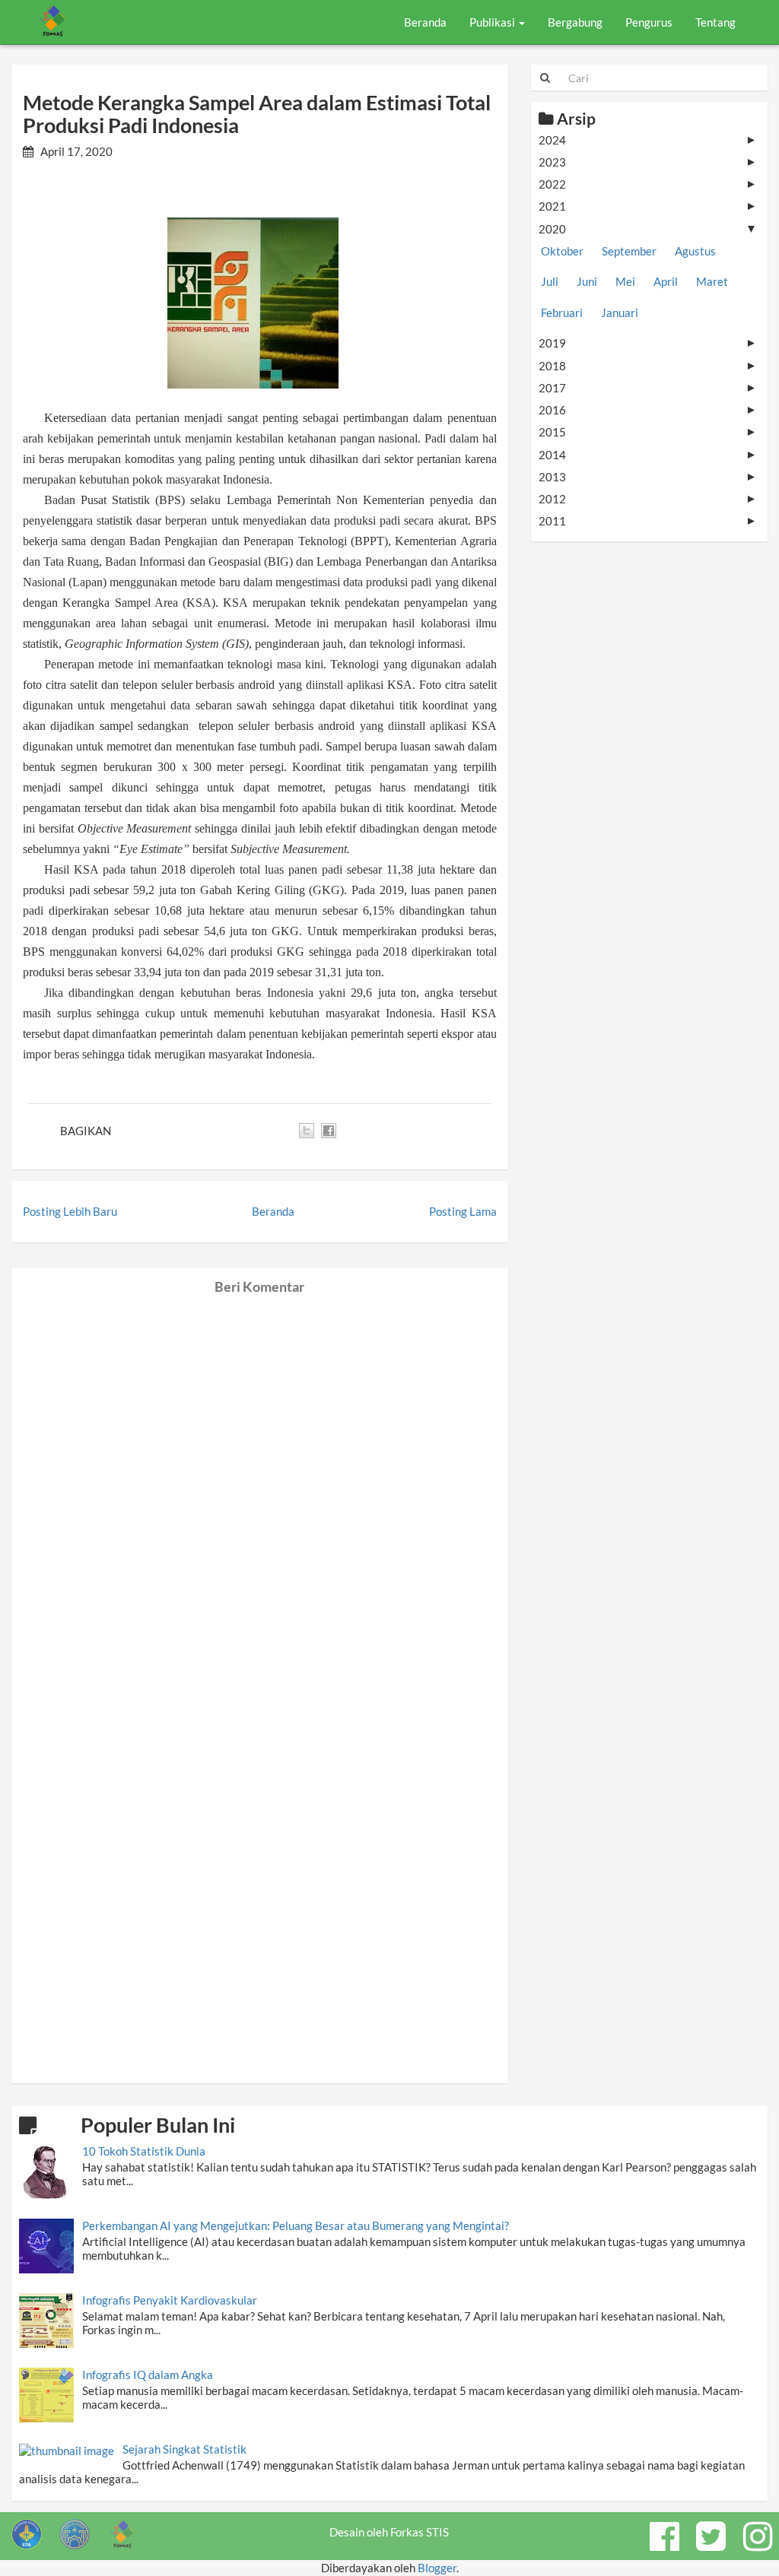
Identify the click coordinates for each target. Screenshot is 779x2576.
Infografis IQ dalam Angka (148, 2375)
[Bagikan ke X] (307, 1131)
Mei (625, 281)
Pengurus (649, 22)
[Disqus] (260, 1485)
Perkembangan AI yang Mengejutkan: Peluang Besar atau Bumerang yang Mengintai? (296, 2225)
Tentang (715, 22)
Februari (562, 312)
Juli (550, 281)
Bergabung (575, 22)
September (629, 251)
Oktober (562, 251)
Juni (587, 281)
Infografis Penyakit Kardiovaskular (170, 2300)
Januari (620, 312)
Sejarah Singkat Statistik (184, 2449)
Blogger (437, 2568)
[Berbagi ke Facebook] (329, 1131)
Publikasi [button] (493, 22)
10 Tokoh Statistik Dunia (144, 2151)
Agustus (695, 251)
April (666, 281)
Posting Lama (463, 1211)
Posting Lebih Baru (70, 1211)
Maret (712, 281)
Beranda (425, 22)
